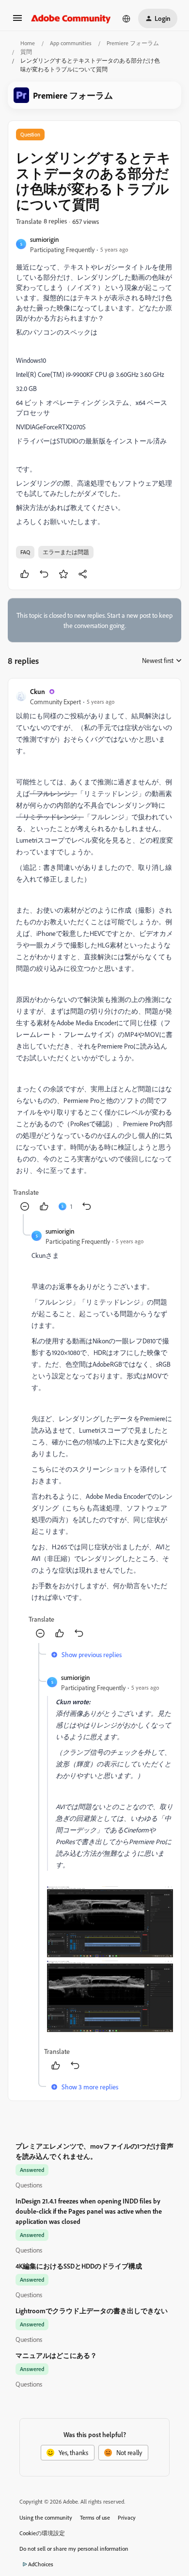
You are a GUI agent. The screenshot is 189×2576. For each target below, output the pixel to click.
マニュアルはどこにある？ (56, 2355)
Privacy (127, 2517)
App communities (71, 43)
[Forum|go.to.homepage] (71, 18)
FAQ (25, 552)
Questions (29, 2185)
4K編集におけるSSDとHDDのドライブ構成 (79, 2266)
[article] (94, 950)
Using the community (46, 2517)
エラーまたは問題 (66, 552)
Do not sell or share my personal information (74, 2549)
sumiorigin (45, 239)
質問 (26, 52)
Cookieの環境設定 (42, 2533)
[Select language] (126, 18)
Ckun (38, 691)
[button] (17, 21)
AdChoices (41, 2564)
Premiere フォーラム (133, 43)
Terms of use (95, 2517)
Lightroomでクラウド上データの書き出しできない (92, 2311)
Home (28, 43)
